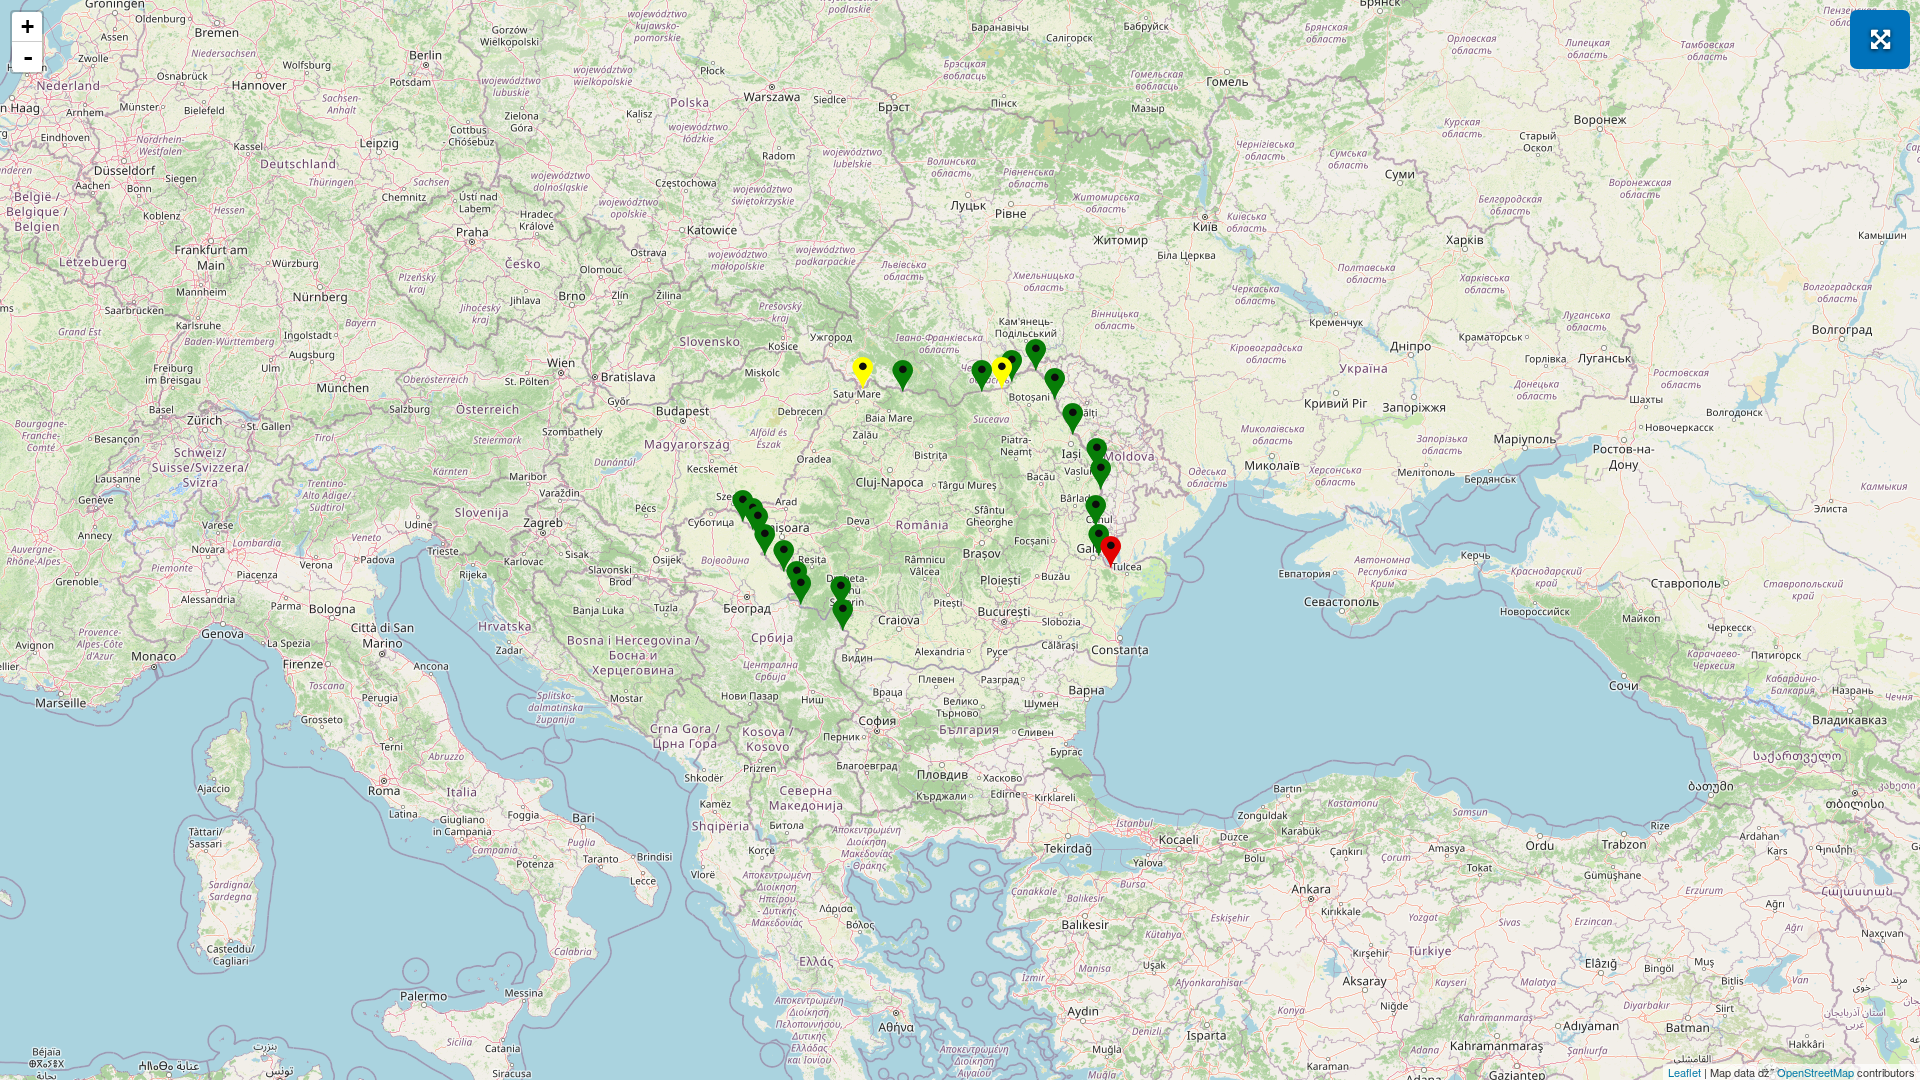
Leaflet (1684, 1072)
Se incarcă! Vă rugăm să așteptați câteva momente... (957, 540)
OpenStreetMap (1815, 1072)
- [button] (28, 57)
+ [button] (27, 26)
